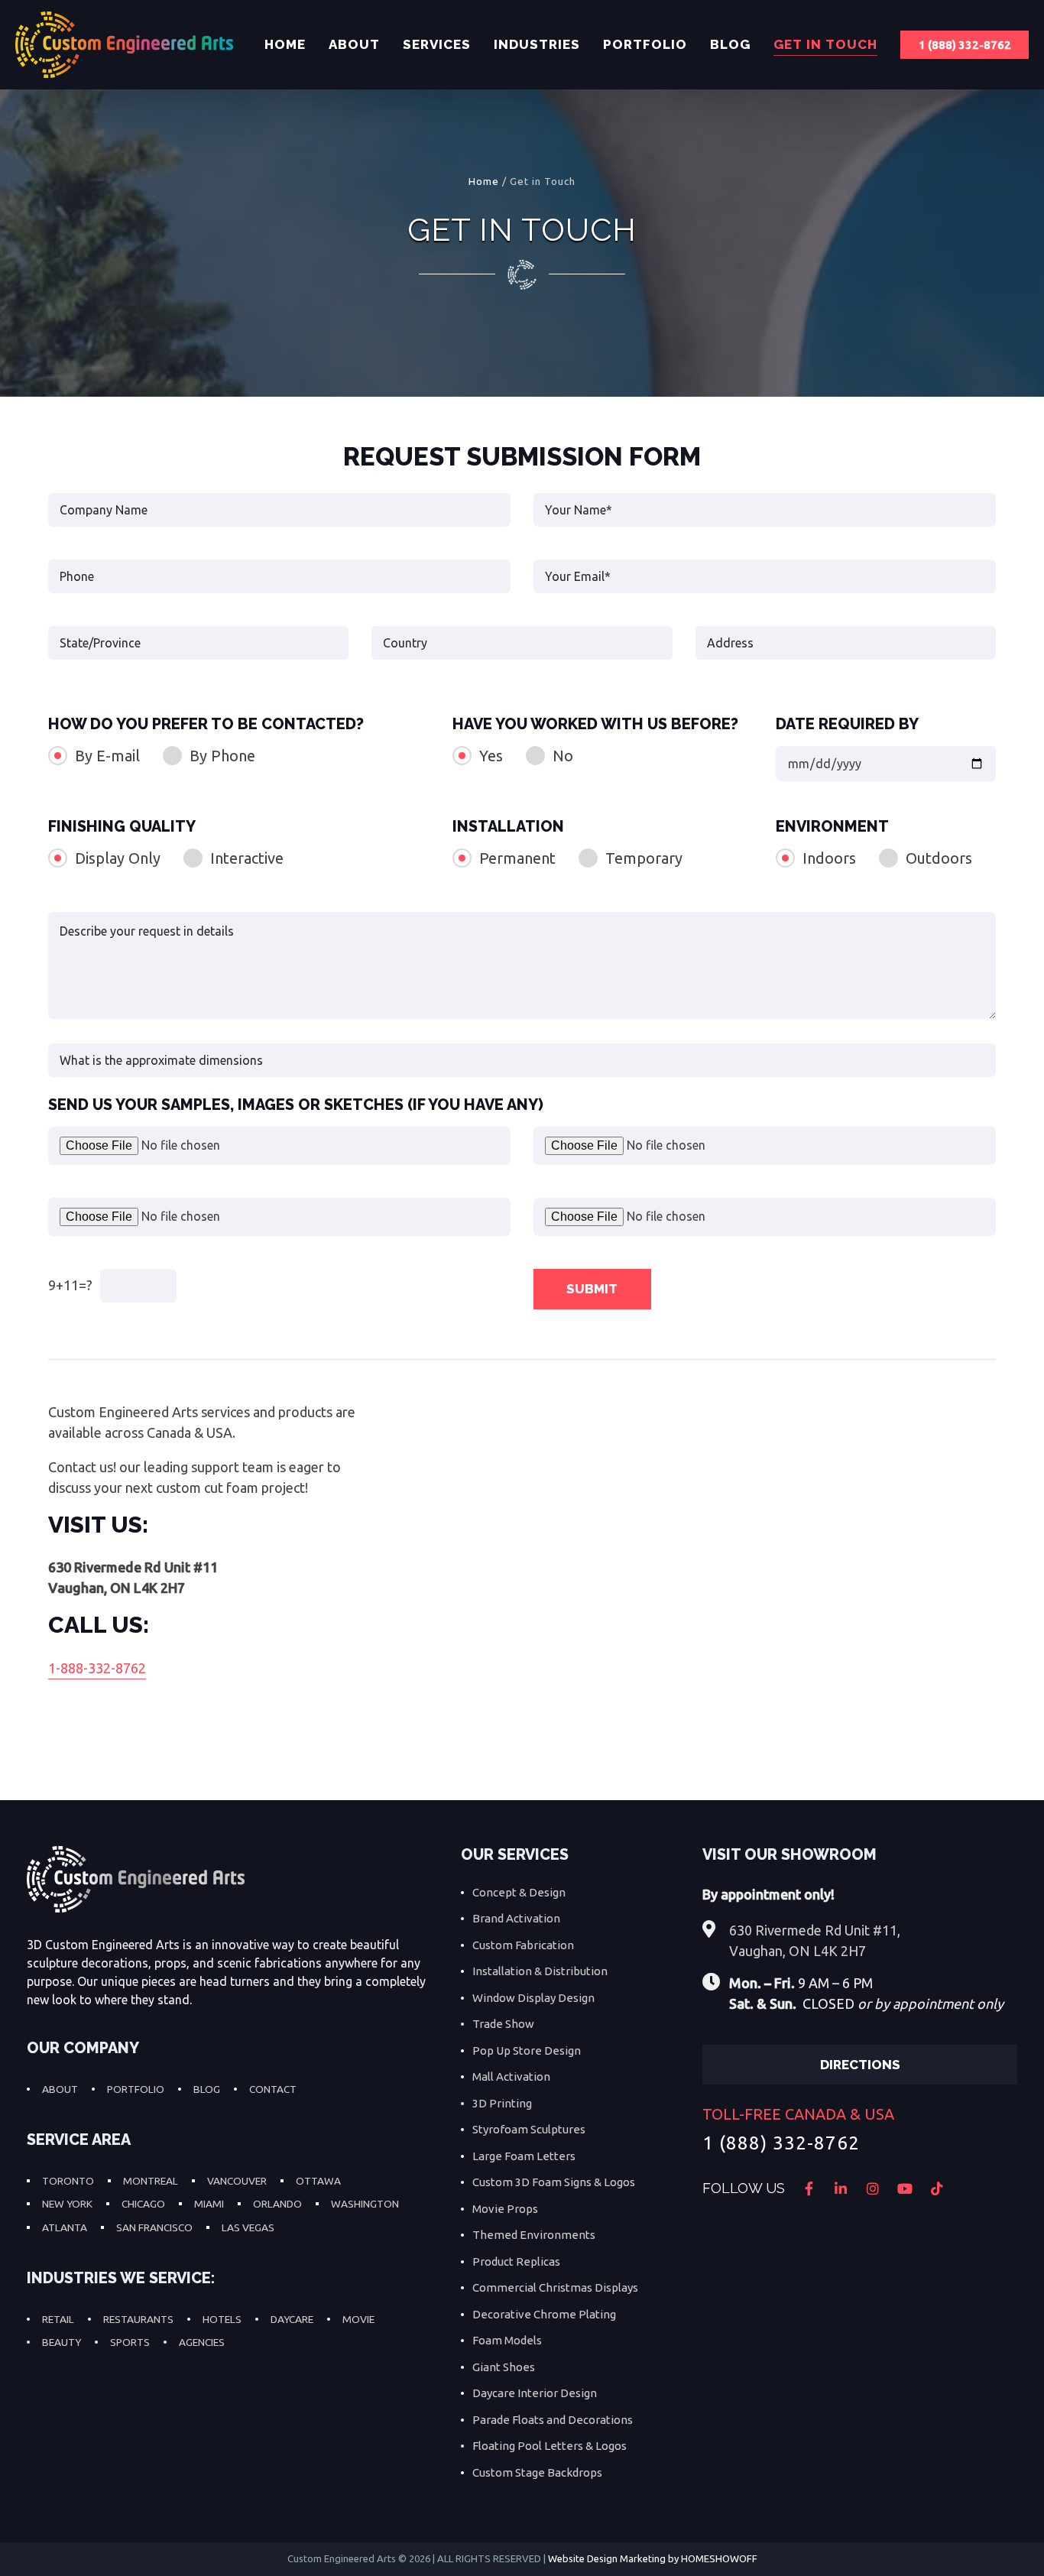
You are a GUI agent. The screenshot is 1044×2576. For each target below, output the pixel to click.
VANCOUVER (237, 2181)
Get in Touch (825, 44)
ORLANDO (277, 2204)
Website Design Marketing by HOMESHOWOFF (653, 2558)
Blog (730, 44)
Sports (130, 2342)
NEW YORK (67, 2204)
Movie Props (505, 2209)
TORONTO (68, 2181)
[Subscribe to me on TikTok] (937, 2188)
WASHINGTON (365, 2204)
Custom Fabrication (523, 1945)
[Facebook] (809, 2188)
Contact (273, 2089)
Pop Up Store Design (527, 2050)
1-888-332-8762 (97, 1668)
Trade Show (503, 2024)
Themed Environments (534, 2235)
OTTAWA (318, 2181)
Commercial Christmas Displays (555, 2287)
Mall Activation (511, 2076)
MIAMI (209, 2204)
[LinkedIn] (841, 2188)
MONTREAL (151, 2181)
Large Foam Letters (524, 2156)
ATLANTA (65, 2227)
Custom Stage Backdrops (537, 2472)
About (354, 44)
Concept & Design (519, 1892)
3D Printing (502, 2103)
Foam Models (507, 2340)
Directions (860, 2065)
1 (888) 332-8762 (965, 45)
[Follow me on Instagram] (873, 2188)
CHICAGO (143, 2204)
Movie (358, 2319)
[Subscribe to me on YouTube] (905, 2188)
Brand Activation (516, 1918)
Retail (58, 2319)
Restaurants (138, 2319)
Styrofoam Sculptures (529, 2129)
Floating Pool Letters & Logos (550, 2446)
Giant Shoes (504, 2367)
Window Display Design (533, 1998)
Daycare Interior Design (535, 2393)
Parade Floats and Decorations (553, 2420)
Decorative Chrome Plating (544, 2314)
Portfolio (645, 44)
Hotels (222, 2319)
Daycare (292, 2319)
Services (437, 44)
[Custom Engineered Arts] (124, 45)
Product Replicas (516, 2261)
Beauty (62, 2342)
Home (285, 44)
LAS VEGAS (248, 2227)
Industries (537, 44)
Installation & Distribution (540, 1971)
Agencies (202, 2342)
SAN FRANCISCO (154, 2227)
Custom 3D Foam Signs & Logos (554, 2182)
